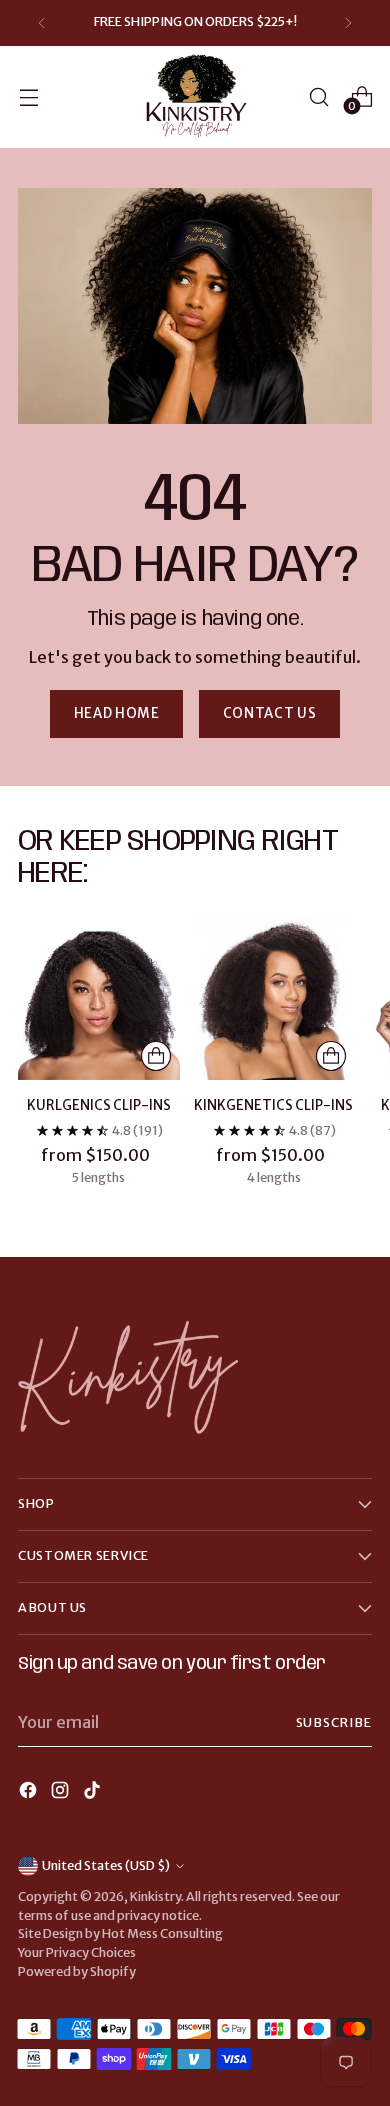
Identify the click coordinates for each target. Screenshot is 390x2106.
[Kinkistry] (195, 97)
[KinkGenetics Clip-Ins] (274, 999)
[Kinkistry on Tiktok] (94, 1793)
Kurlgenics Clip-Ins (99, 1105)
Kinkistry (155, 1896)
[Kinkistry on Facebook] (30, 1793)
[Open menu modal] (28, 96)
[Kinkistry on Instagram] (62, 1793)
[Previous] (42, 23)
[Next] (348, 23)
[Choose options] (156, 1056)
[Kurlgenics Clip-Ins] (99, 999)
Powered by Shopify (77, 1971)
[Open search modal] (318, 96)
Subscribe (334, 1722)
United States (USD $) (106, 1865)
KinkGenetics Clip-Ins (273, 1105)
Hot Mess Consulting (162, 1933)
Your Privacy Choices (77, 1952)
